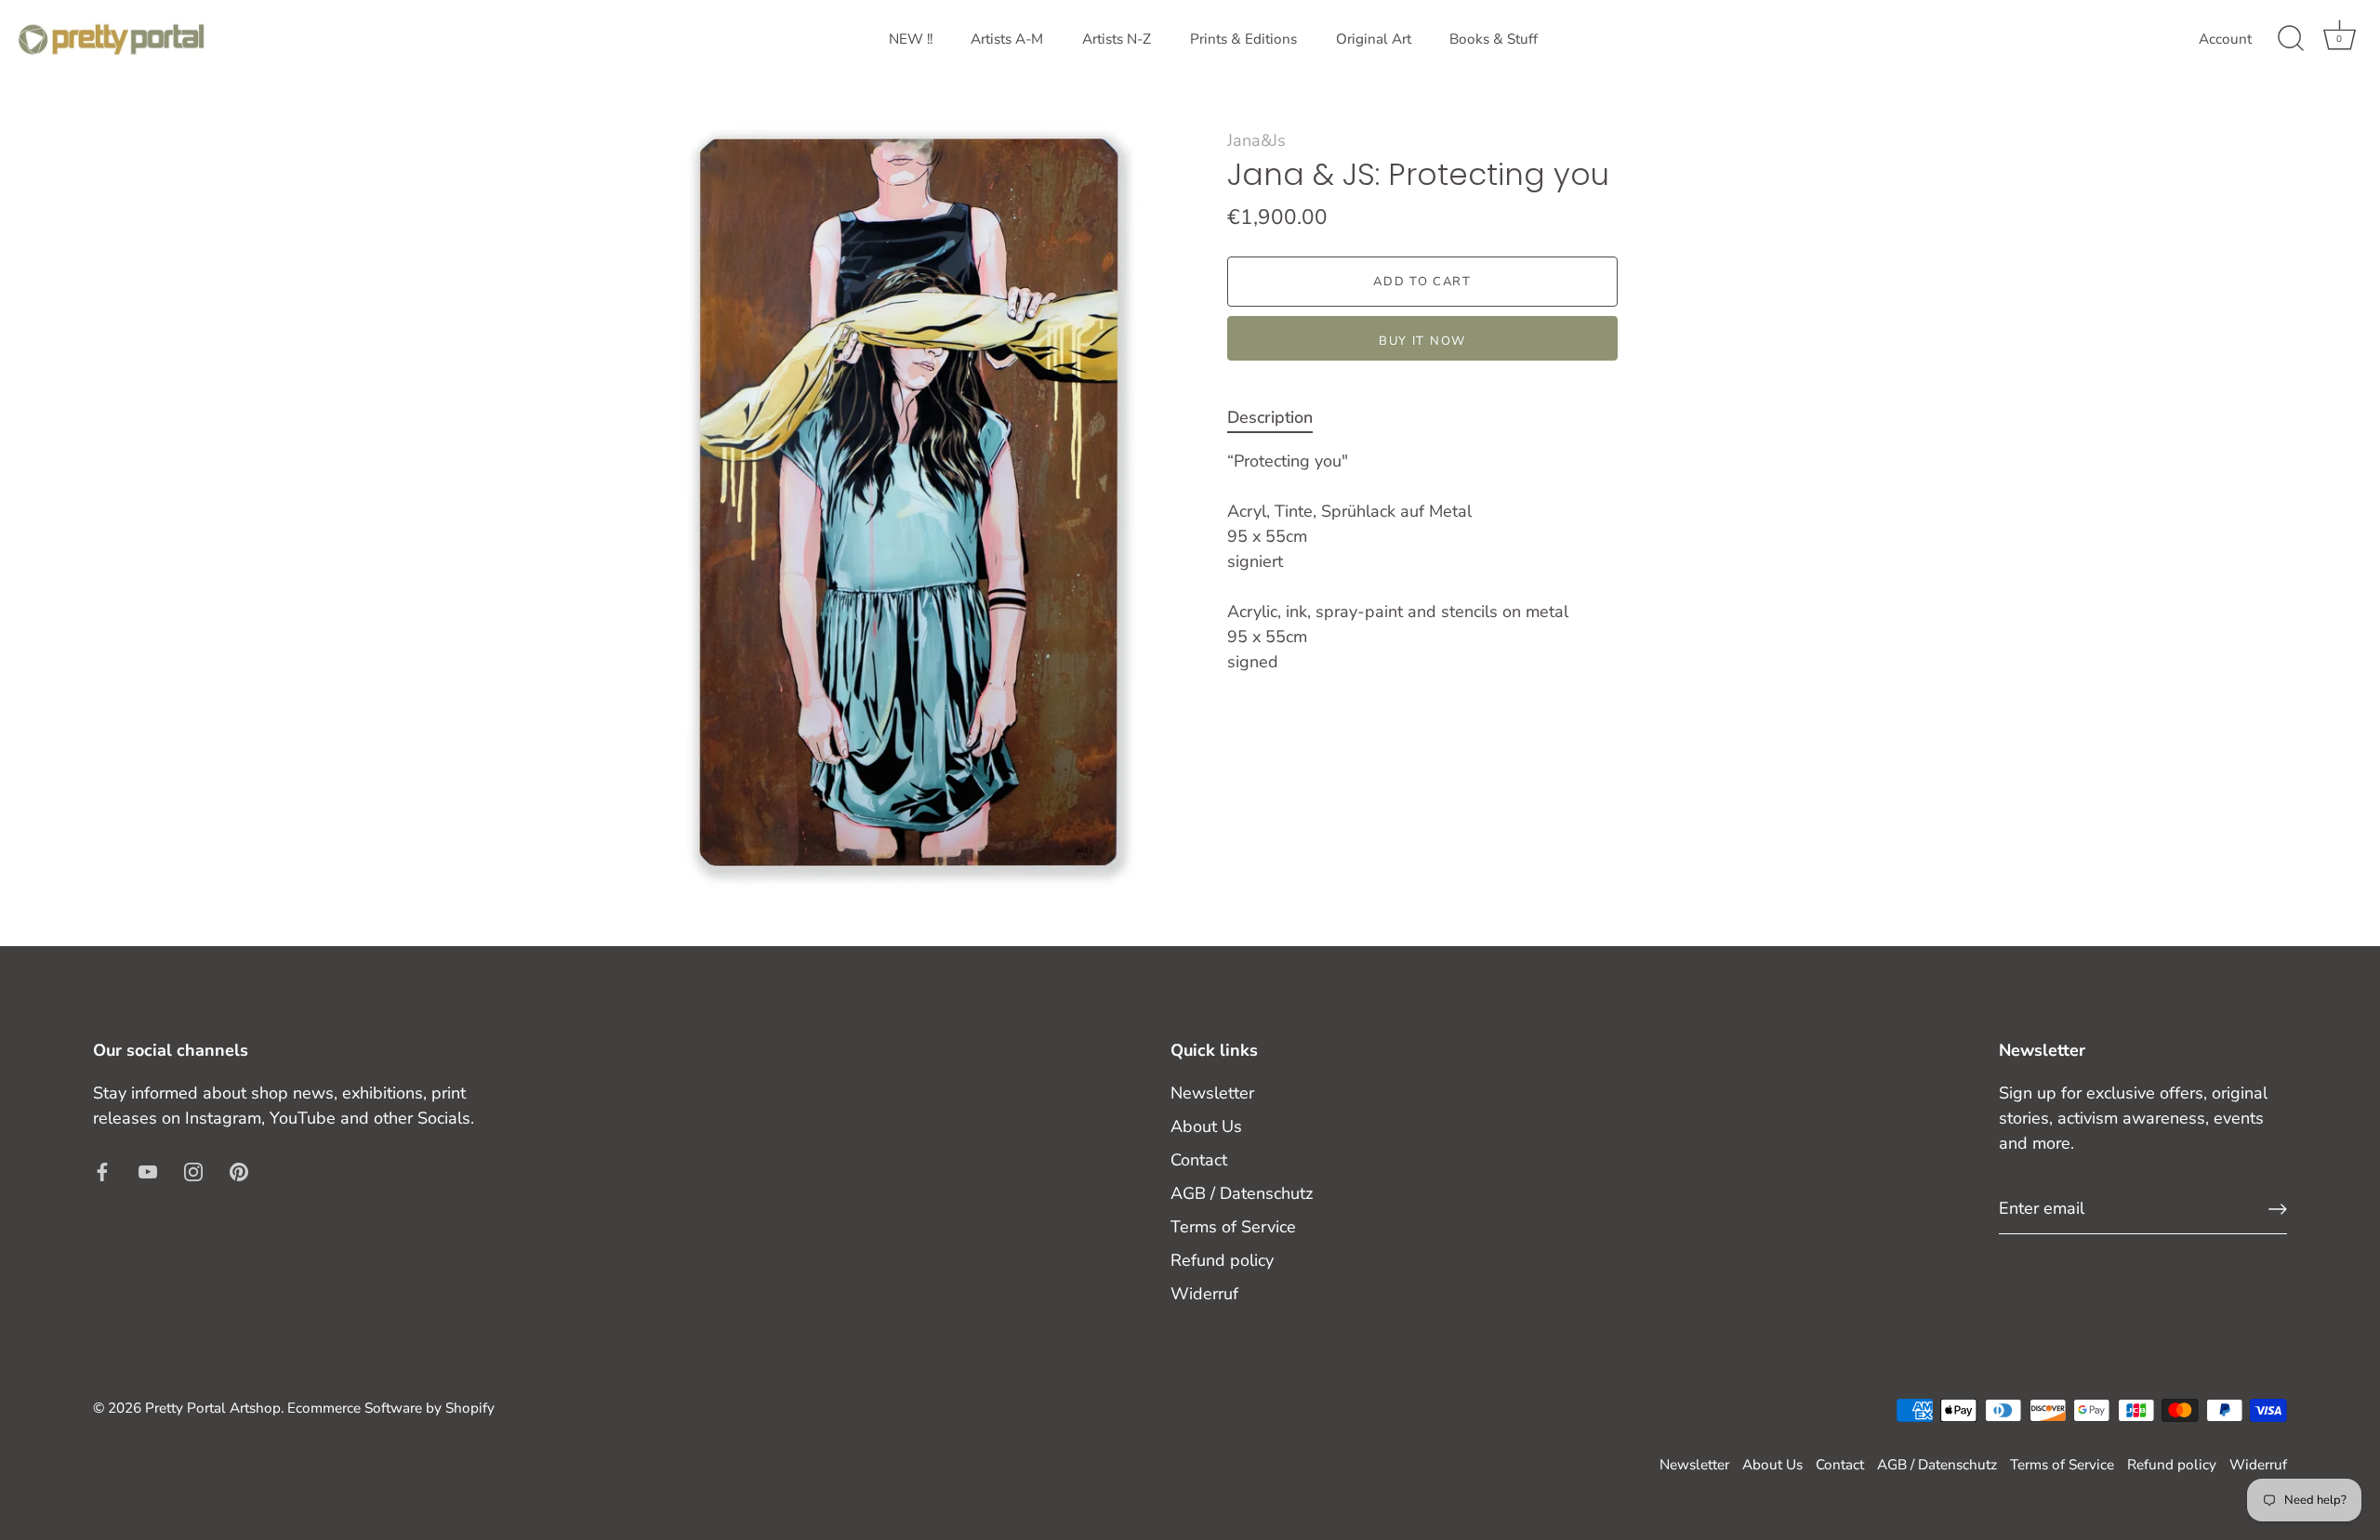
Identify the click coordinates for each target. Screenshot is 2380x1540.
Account (2225, 39)
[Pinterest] (239, 1171)
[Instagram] (193, 1171)
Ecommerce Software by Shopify (391, 1408)
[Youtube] (148, 1171)
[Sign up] (2278, 1209)
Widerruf (1204, 1294)
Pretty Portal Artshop (213, 1408)
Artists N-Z (1117, 39)
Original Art (1374, 39)
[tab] (1279, 418)
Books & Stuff (1494, 39)
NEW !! (911, 39)
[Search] (2291, 39)
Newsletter (1212, 1093)
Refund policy (1222, 1260)
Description (1270, 417)
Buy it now (1422, 341)
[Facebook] (102, 1171)
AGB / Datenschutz (1242, 1193)
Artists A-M (1007, 39)
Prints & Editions (1243, 39)
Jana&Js (1256, 140)
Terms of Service (1233, 1227)
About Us (1206, 1126)
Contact (1199, 1160)
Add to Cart (1422, 282)
